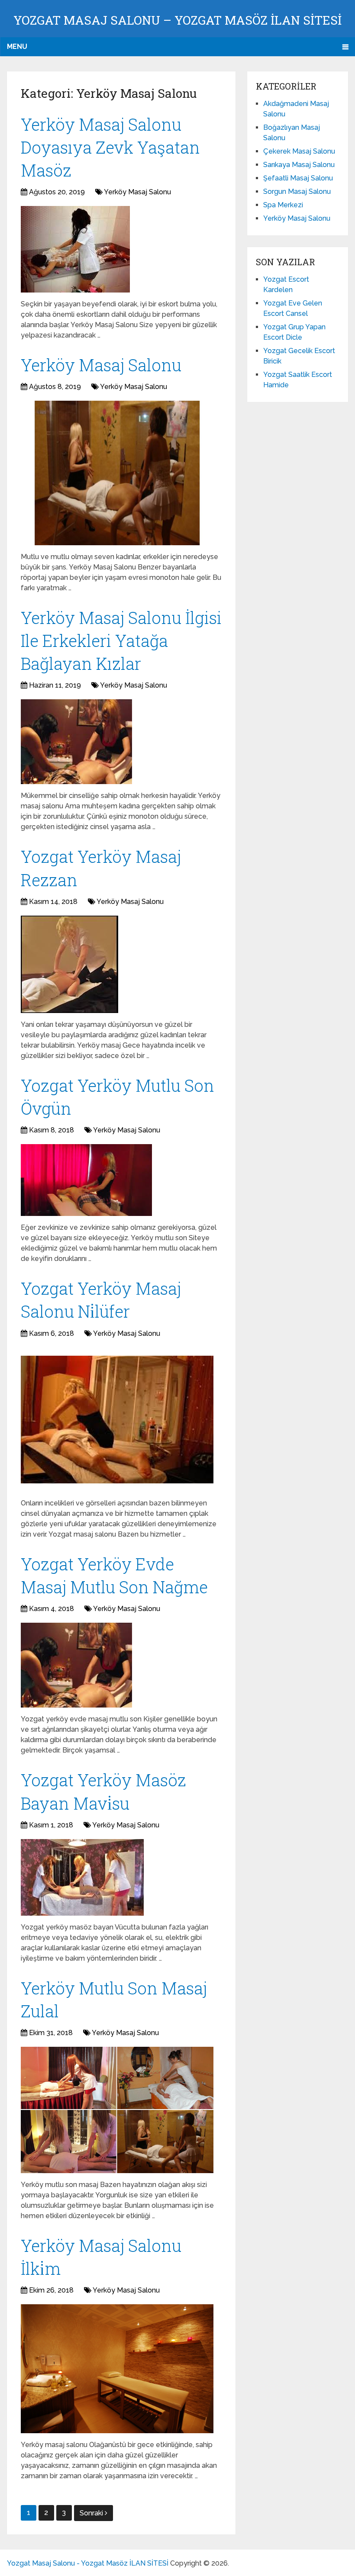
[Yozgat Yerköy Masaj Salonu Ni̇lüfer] (117, 1420)
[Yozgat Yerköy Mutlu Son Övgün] (86, 1180)
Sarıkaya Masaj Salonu (299, 165)
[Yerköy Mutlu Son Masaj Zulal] (117, 2110)
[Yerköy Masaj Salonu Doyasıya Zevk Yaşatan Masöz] (75, 249)
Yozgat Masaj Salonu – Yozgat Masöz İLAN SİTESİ (177, 20)
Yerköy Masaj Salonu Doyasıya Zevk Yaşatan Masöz (110, 147)
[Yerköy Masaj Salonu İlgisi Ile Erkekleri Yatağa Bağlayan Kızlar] (76, 742)
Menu (17, 47)
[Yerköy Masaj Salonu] (117, 473)
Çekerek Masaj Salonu (299, 151)
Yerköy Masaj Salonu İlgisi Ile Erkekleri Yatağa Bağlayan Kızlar (121, 640)
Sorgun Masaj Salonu (297, 191)
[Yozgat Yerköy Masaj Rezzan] (69, 964)
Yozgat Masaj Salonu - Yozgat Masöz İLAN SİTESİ (88, 2563)
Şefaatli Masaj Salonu (298, 178)
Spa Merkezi (283, 205)
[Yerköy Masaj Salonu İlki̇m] (117, 2369)
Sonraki (92, 2513)
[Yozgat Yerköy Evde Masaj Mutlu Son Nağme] (76, 1665)
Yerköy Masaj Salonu (137, 192)
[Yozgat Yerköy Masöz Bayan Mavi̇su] (82, 1877)
